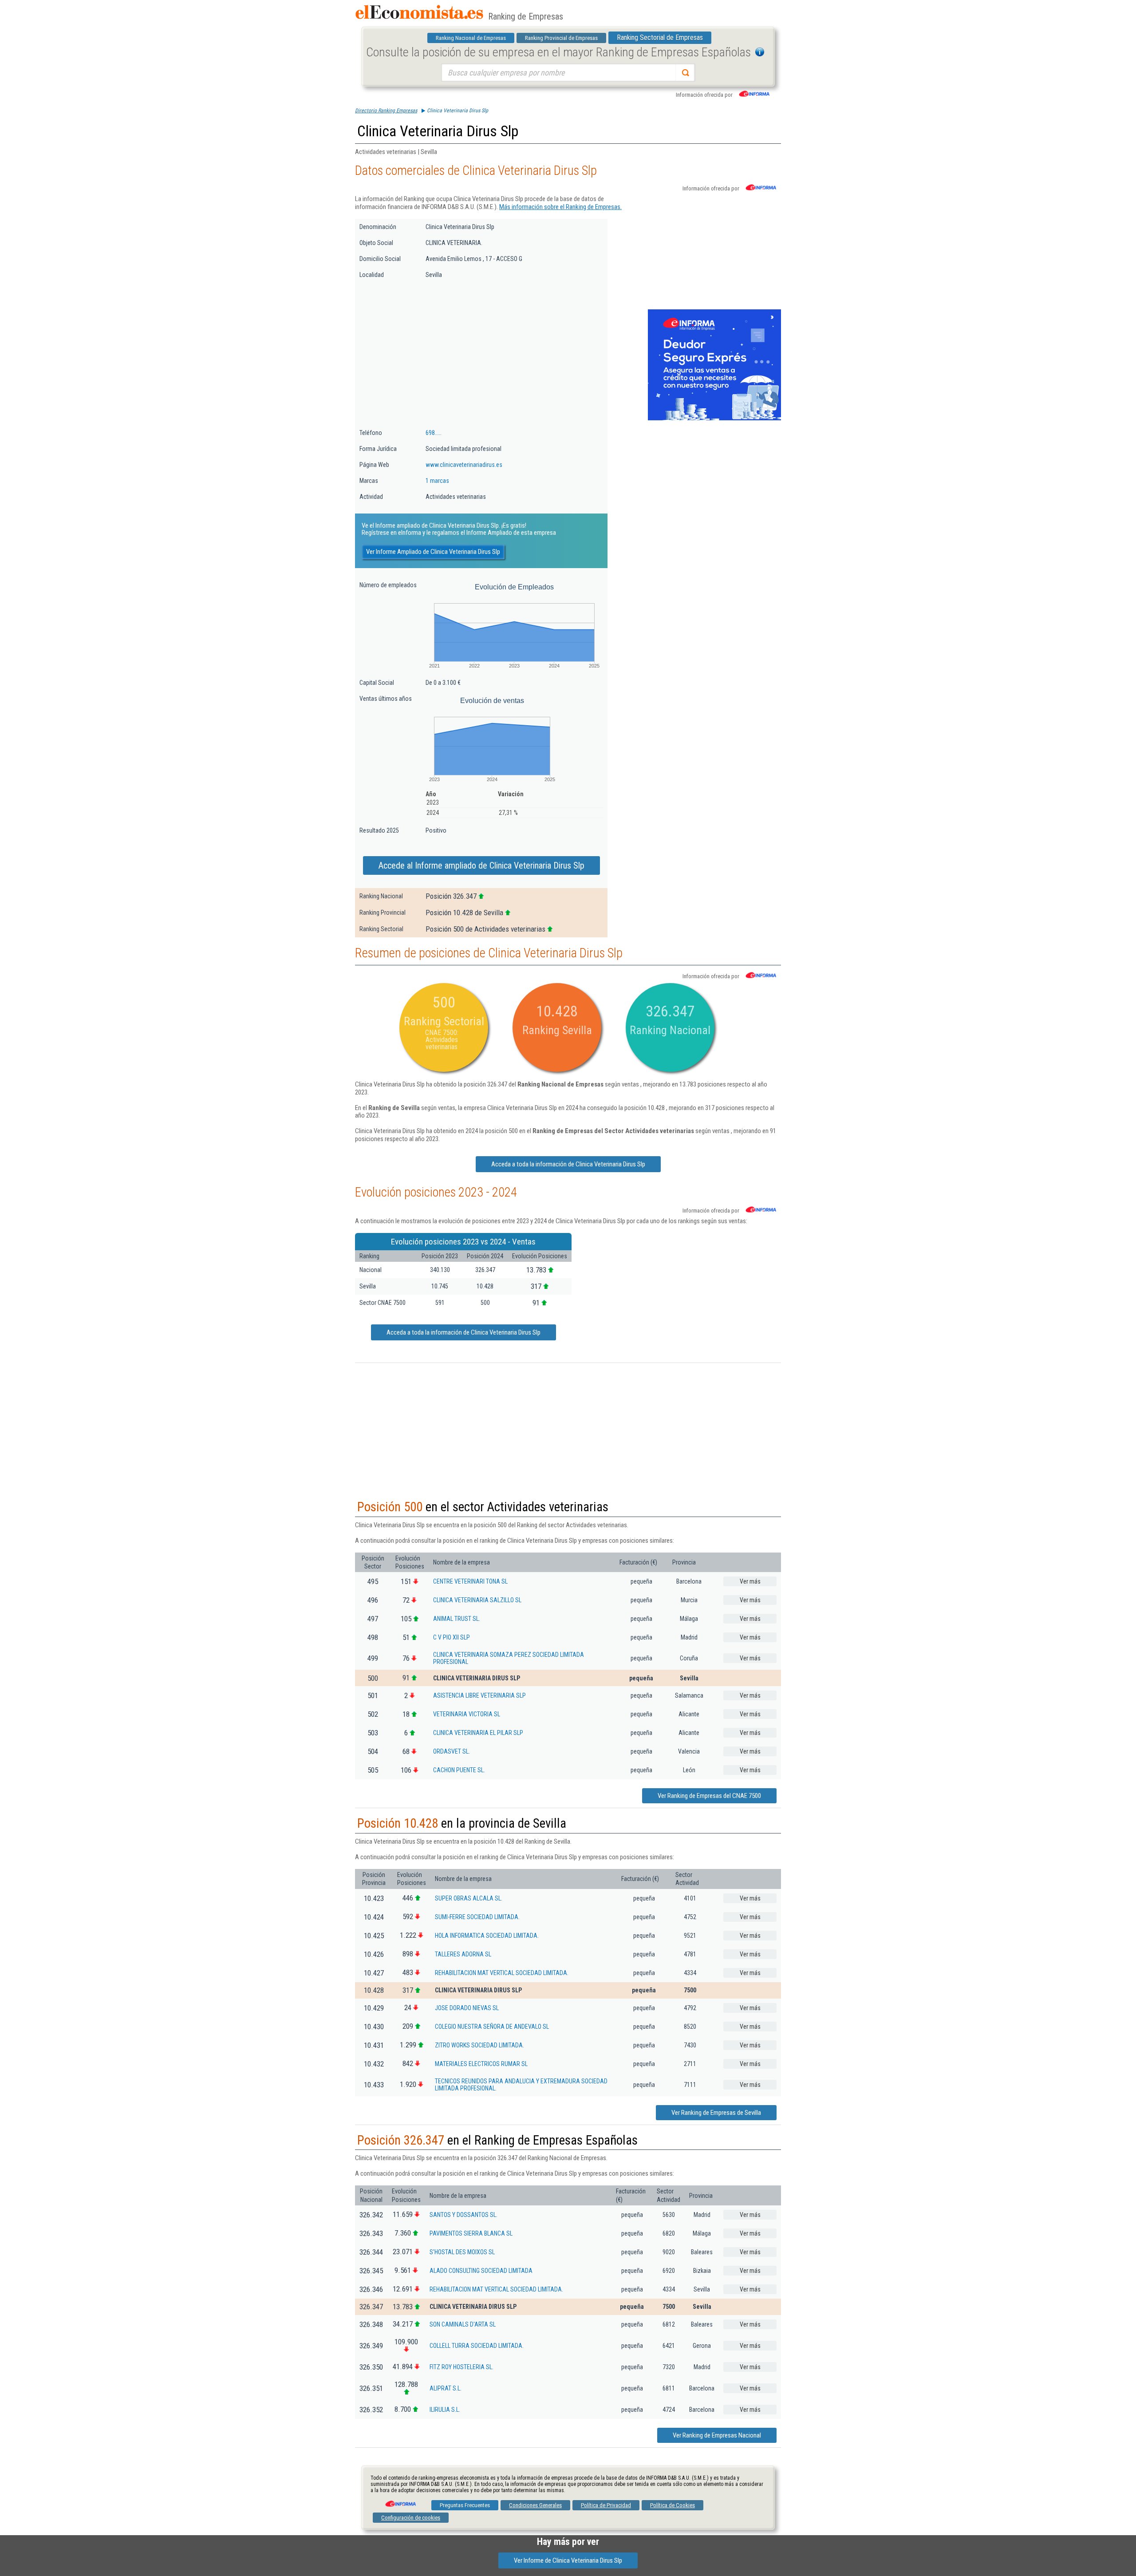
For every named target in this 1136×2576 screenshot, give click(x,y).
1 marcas (437, 481)
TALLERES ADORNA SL (463, 1954)
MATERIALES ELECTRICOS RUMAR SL (481, 2064)
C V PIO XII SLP (452, 1637)
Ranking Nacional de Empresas (471, 38)
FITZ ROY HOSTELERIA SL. (461, 2367)
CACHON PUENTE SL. (459, 1770)
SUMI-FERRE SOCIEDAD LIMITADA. (477, 1917)
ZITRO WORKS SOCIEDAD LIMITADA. (479, 2045)
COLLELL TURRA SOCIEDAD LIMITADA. (477, 2346)
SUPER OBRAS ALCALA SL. (469, 1898)
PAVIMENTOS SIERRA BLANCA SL (471, 2233)
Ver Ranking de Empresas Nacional (717, 2435)
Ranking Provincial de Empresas (561, 38)
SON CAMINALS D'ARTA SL (463, 2324)
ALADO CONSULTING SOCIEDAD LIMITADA (481, 2271)
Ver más (750, 1581)
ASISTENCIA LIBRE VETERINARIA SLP (479, 1695)
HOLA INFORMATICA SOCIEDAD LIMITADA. (487, 1936)
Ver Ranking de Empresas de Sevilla (716, 2113)
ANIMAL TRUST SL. (457, 1619)
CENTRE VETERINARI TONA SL (470, 1581)
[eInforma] (400, 2501)
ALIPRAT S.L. (446, 2388)
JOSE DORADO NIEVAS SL (467, 2008)
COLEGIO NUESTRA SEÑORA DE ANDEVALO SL (492, 2027)
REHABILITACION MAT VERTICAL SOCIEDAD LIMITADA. (502, 1973)
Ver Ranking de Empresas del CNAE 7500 (709, 1796)
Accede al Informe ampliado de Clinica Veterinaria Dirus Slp (481, 865)
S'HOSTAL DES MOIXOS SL (462, 2252)
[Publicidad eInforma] (714, 419)
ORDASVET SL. (452, 1751)
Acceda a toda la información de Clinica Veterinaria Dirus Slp (568, 1164)
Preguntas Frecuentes (465, 2505)
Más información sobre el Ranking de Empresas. (560, 207)
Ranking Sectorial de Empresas (660, 38)
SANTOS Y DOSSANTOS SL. (463, 2215)
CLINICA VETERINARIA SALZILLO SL (477, 1600)
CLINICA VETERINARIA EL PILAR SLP (478, 1733)
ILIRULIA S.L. (445, 2410)
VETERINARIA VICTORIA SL (467, 1714)
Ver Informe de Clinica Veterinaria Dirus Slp (568, 2560)
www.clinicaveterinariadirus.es (464, 465)
